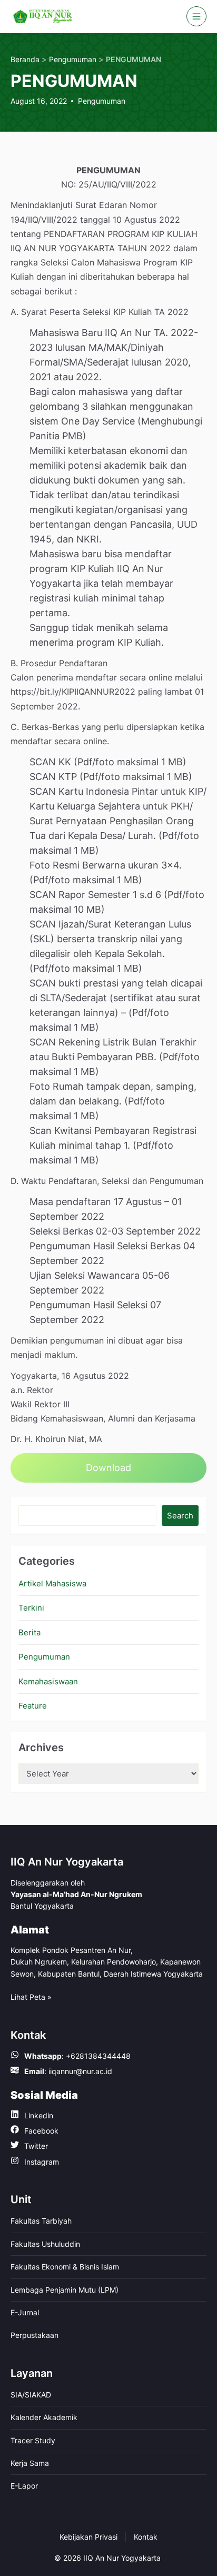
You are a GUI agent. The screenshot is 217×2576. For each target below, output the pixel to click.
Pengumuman (102, 101)
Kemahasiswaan (48, 1681)
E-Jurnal (25, 2312)
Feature (33, 1706)
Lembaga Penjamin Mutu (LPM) (65, 2290)
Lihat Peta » (31, 1997)
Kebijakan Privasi (88, 2537)
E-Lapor (24, 2486)
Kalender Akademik (44, 2417)
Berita (29, 1632)
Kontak (146, 2537)
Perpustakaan (34, 2335)
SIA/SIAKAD (31, 2395)
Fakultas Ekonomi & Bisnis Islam (65, 2267)
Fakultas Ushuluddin (45, 2244)
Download (108, 1468)
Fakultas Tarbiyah (41, 2221)
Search (180, 1516)
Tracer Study (33, 2440)
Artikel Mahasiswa (52, 1583)
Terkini (31, 1608)
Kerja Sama (30, 2463)
